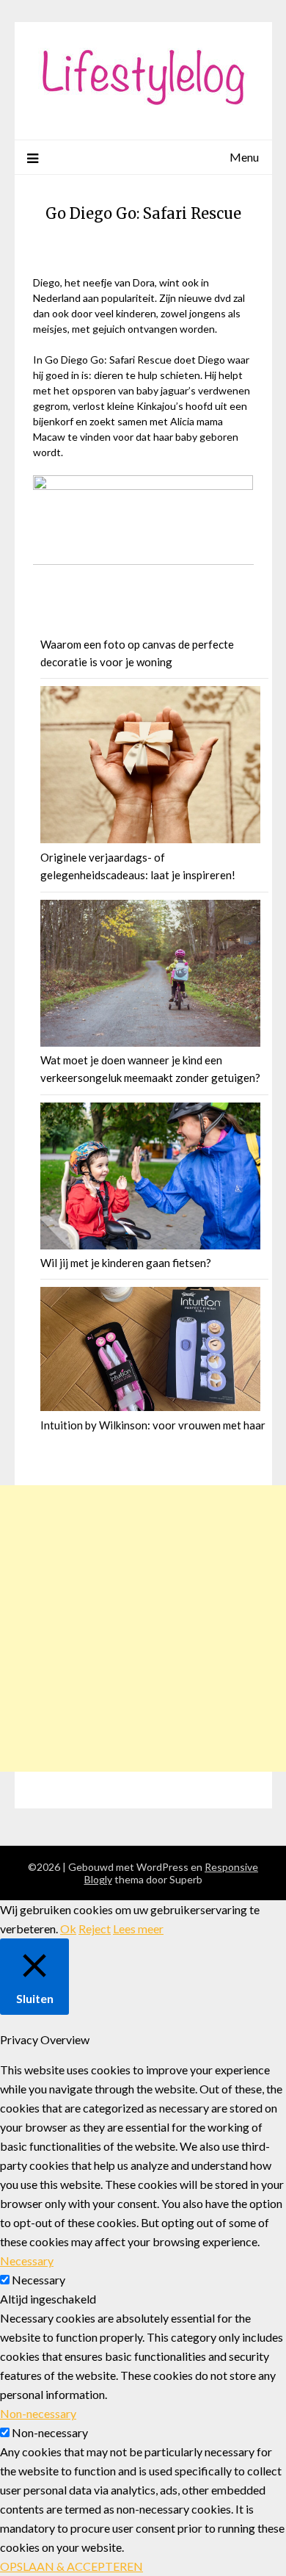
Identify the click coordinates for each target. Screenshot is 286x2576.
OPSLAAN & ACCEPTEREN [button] (71, 2566)
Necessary (38, 2280)
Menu (244, 157)
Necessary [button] (27, 2261)
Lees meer (138, 1929)
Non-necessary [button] (38, 2413)
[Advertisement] (143, 1628)
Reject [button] (95, 1929)
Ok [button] (68, 1929)
